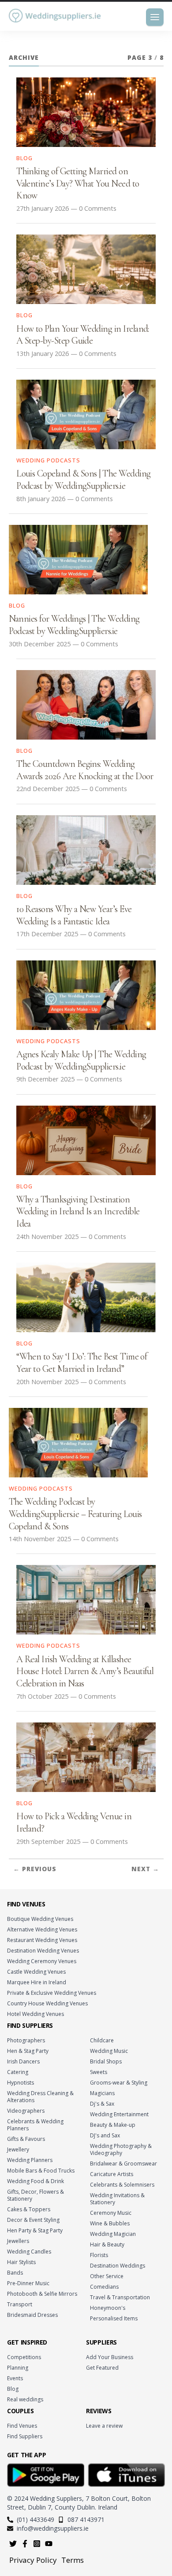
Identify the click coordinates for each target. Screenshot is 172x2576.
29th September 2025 (48, 1841)
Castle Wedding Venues (36, 1972)
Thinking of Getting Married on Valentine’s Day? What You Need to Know (78, 183)
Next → (145, 1869)
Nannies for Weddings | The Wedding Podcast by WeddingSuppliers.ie (74, 625)
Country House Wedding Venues (47, 2003)
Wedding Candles (29, 2252)
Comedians (104, 2287)
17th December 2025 (47, 934)
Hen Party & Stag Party (35, 2230)
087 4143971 (86, 2519)
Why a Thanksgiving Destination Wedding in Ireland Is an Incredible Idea (78, 1211)
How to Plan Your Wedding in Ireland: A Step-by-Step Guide (83, 335)
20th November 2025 (47, 1382)
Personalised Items (114, 2318)
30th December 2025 (40, 644)
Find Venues (22, 2426)
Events (15, 2378)
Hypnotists (21, 2083)
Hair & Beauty (107, 2244)
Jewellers (18, 2241)
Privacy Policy (33, 2560)
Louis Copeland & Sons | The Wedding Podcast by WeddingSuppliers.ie (83, 480)
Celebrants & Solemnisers (122, 2185)
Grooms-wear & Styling (119, 2083)
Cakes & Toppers (29, 2209)
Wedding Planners (30, 2160)
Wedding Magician (113, 2234)
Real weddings (25, 2399)
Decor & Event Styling (33, 2220)
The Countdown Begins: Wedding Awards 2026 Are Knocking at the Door (85, 770)
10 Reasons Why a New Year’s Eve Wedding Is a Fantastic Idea (74, 915)
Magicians (102, 2093)
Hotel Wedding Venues (36, 2014)
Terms (73, 2560)
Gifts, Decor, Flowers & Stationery (36, 2195)
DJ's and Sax (105, 2135)
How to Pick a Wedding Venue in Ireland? (74, 1822)
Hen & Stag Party (28, 2051)
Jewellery (18, 2149)
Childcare (102, 2040)
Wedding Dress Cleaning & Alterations (40, 2097)
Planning (18, 2368)
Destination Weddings (118, 2266)
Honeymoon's (108, 2308)
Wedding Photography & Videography (121, 2149)
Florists (99, 2255)
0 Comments (98, 208)
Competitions (24, 2357)
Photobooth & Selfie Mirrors (42, 2294)
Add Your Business (110, 2357)
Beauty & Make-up (113, 2125)
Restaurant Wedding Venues (42, 1940)
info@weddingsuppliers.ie (53, 2528)
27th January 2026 (43, 208)
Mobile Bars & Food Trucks (41, 2171)
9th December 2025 (45, 1079)
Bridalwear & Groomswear (123, 2164)
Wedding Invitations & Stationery (117, 2199)
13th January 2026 (43, 354)
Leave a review (104, 2426)
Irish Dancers (23, 2061)
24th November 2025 (47, 1237)
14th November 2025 (40, 1539)
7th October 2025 (42, 1696)
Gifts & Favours (26, 2139)
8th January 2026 (41, 499)
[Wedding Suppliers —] (55, 16)
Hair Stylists (21, 2262)
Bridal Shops (106, 2061)
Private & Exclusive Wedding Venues (52, 1993)
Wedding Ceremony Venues (42, 1961)
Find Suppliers (25, 2436)
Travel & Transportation (120, 2297)
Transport (20, 2304)
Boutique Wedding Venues (40, 1919)
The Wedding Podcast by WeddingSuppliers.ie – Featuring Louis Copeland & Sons (75, 1514)
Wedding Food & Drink (36, 2181)
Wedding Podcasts (48, 460)
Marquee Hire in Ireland (37, 1982)
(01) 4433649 (36, 2519)
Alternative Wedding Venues (42, 1929)
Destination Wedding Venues (43, 1951)
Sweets (99, 2072)
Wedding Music (109, 2051)
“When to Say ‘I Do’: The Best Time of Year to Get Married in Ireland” (82, 1363)
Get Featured (102, 2368)
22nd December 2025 (48, 789)
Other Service (107, 2276)
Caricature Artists (112, 2174)
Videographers (26, 2111)
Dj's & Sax (102, 2104)
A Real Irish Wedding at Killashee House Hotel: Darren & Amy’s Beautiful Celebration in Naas (85, 1671)
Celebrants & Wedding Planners (35, 2125)
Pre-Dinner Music (28, 2283)
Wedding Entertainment (119, 2114)
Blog (24, 158)
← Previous (35, 1869)
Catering (18, 2072)
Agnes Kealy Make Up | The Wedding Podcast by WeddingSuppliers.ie (81, 1060)
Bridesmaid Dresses (32, 2315)
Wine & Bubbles (110, 2223)
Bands (15, 2273)
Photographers (26, 2040)
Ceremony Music (111, 2213)
